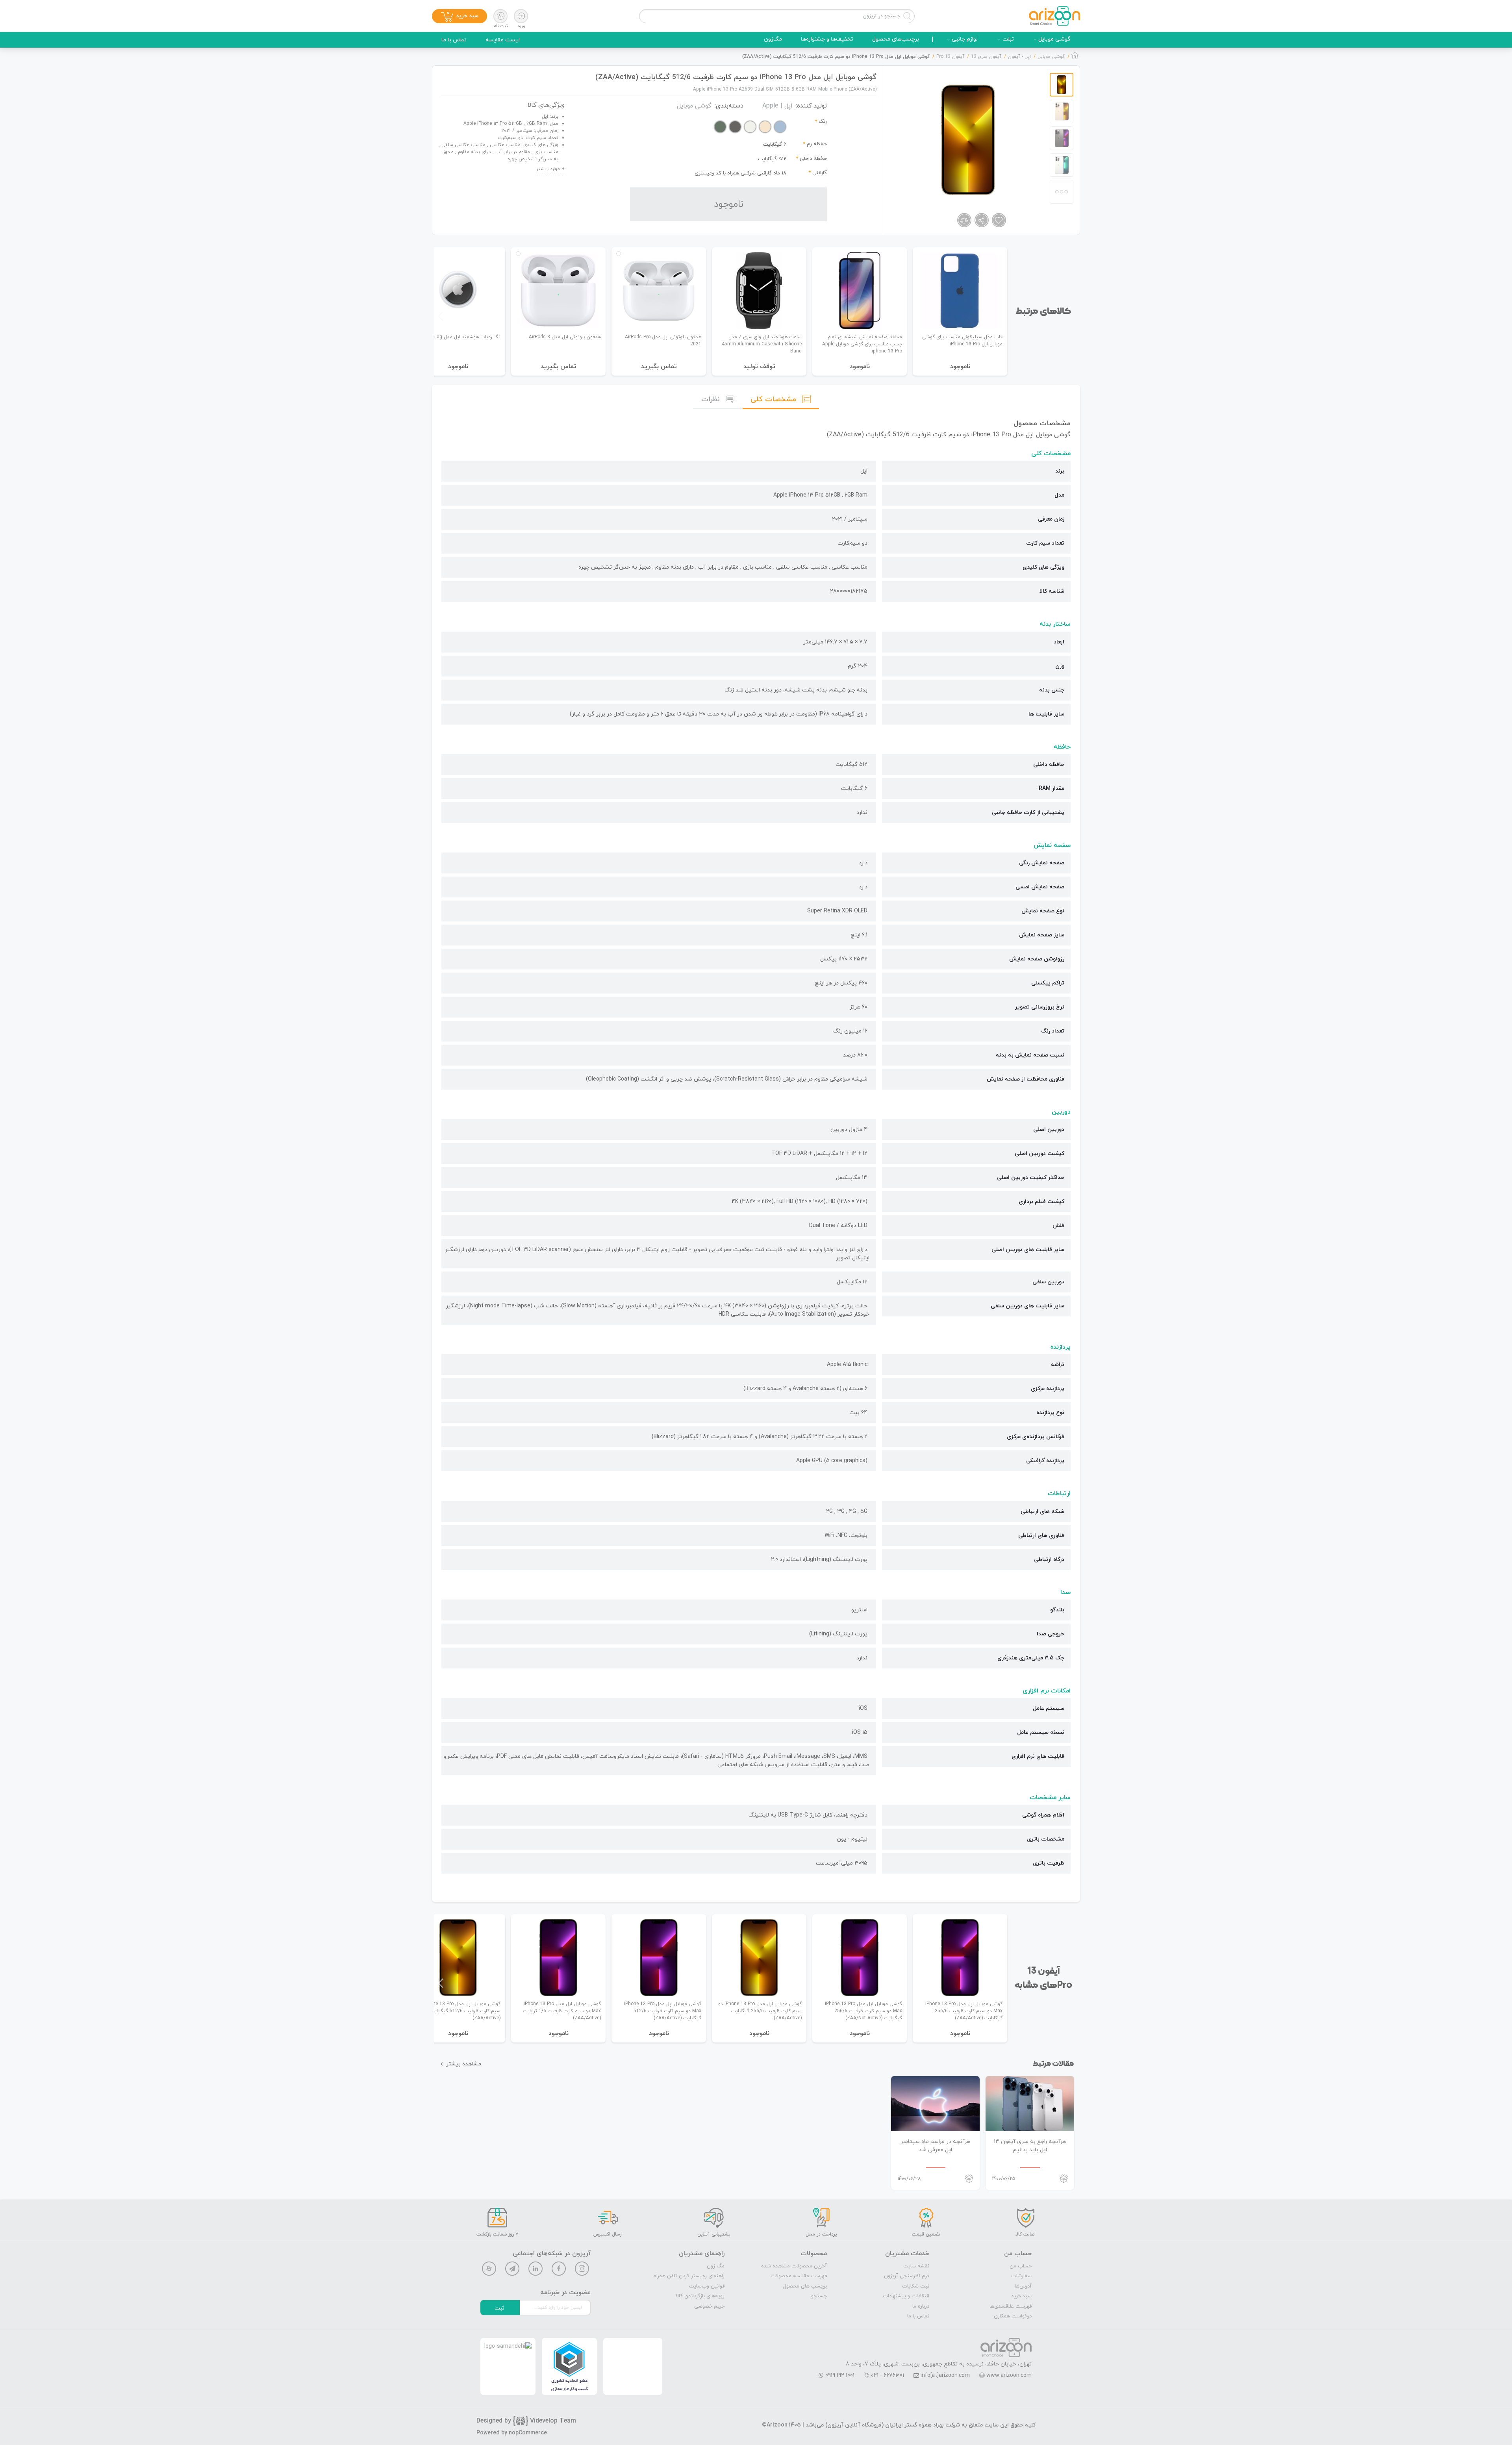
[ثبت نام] (500, 16)
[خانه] (1075, 57)
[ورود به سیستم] (521, 16)
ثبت (499, 2308)
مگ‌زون (773, 39)
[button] (441, 316)
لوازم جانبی (965, 39)
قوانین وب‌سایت (707, 2286)
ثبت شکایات (916, 2286)
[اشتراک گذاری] (982, 220)
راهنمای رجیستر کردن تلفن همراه (689, 2276)
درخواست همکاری (1013, 2316)
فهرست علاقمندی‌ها (1011, 2306)
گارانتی (820, 173)
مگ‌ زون (716, 2266)
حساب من (1021, 2266)
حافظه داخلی (813, 159)
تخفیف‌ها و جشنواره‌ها (827, 39)
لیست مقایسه (503, 40)
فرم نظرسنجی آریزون (907, 2276)
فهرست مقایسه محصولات (799, 2276)
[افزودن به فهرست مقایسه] (964, 220)
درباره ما (921, 2306)
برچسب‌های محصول (896, 39)
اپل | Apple (777, 106)
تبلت (1008, 39)
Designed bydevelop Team (526, 2421)
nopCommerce (528, 2433)
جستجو (819, 2296)
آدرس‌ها (1023, 2286)
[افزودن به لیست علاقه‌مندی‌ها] (999, 220)
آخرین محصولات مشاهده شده (794, 2266)
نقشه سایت (916, 2266)
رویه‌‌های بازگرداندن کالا (700, 2296)
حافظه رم (817, 144)
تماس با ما (454, 40)
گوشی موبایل (1054, 39)
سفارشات (1021, 2276)
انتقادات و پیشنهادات (906, 2296)
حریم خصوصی (709, 2306)
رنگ (823, 122)
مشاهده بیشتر (464, 2064)
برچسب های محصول (805, 2286)
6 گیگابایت (775, 145)
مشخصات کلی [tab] (773, 399)
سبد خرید (1021, 2296)
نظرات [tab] (711, 399)
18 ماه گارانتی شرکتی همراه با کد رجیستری (740, 173)
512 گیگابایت (772, 159)
